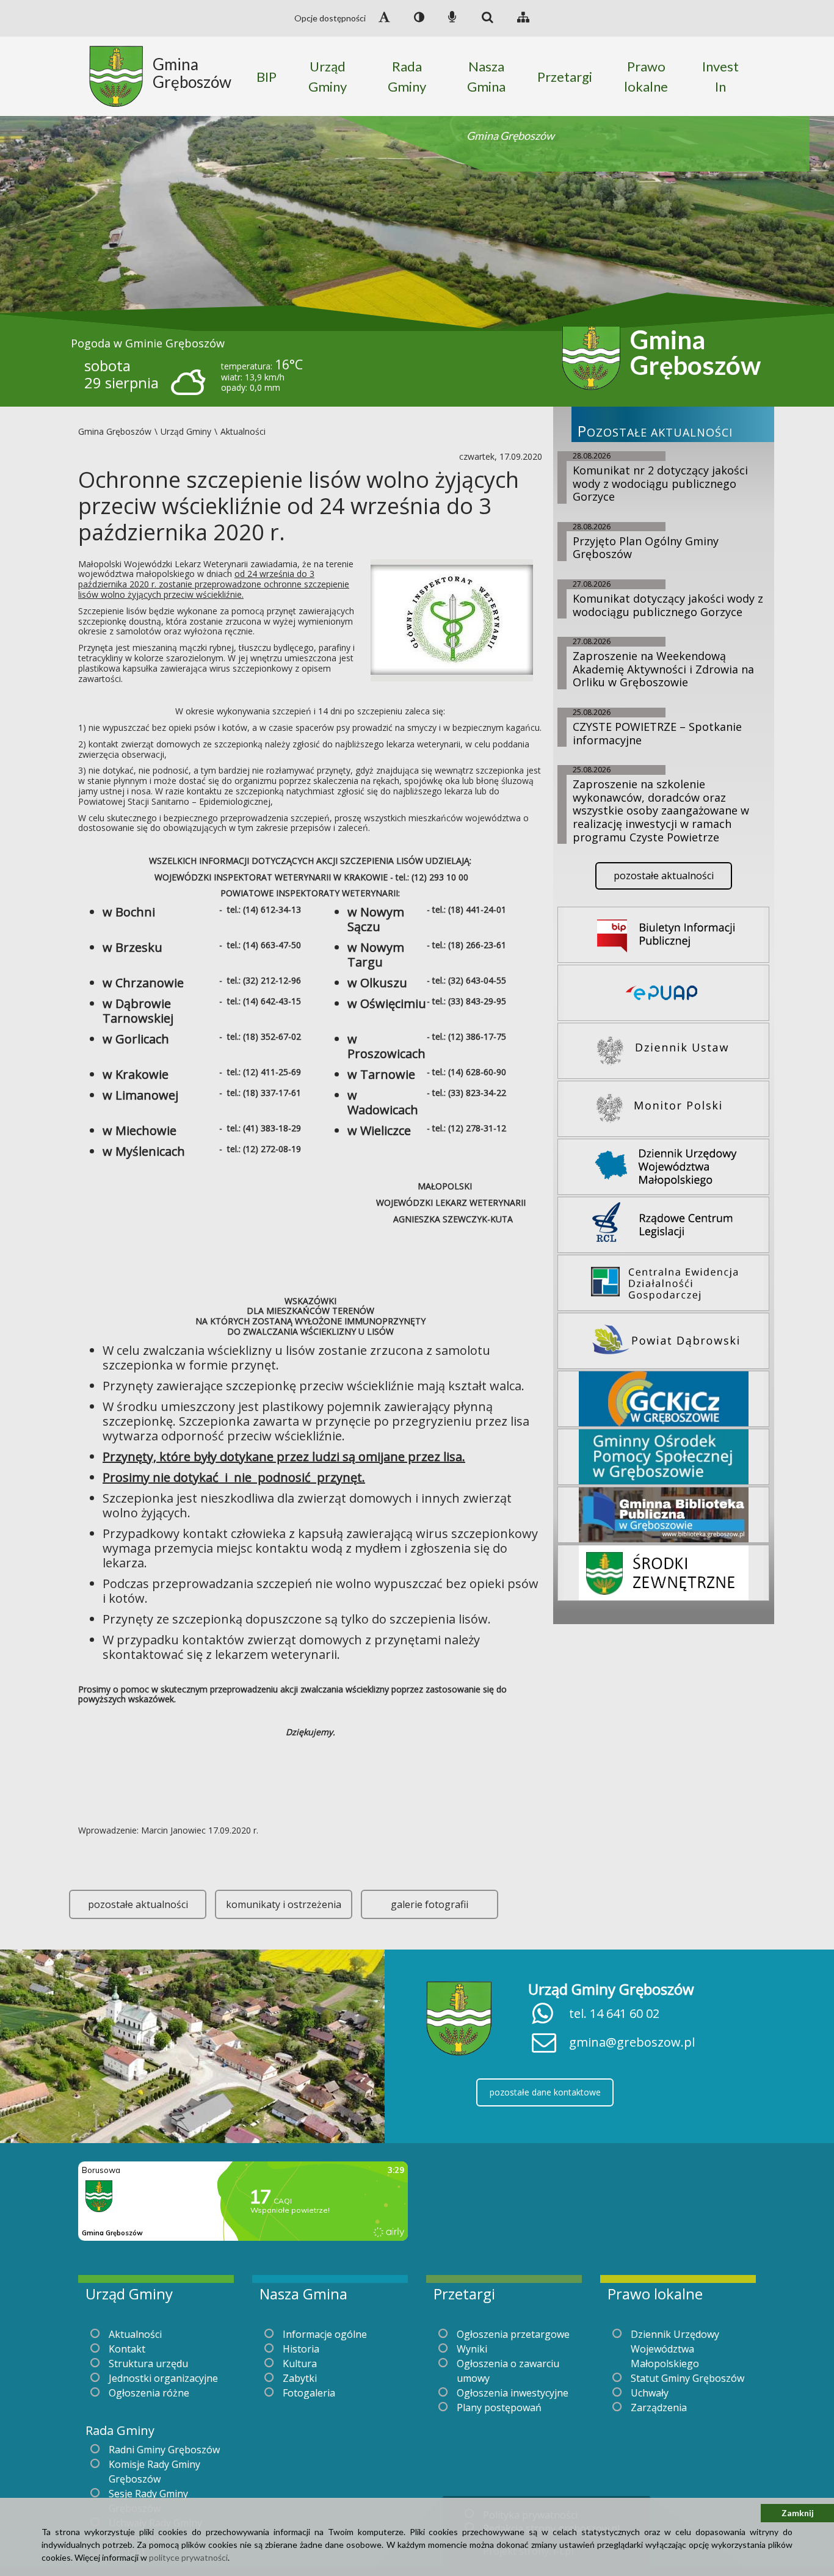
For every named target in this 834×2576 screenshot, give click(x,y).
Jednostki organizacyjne (163, 2378)
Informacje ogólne (325, 2334)
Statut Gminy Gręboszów (687, 2378)
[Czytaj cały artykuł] (452, 619)
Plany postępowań (499, 2407)
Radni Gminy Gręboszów (164, 2450)
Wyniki (472, 2349)
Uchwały (650, 2393)
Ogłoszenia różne (149, 2393)
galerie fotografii (430, 1904)
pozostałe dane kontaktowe (545, 2092)
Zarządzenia (659, 2407)
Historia (301, 2349)
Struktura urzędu (148, 2364)
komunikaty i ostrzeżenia (284, 1904)
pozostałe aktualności (138, 1904)
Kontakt (127, 2349)
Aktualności (135, 2334)
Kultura (300, 2364)
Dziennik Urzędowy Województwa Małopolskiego (675, 2349)
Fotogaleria (309, 2393)
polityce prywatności (188, 2557)
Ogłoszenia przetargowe (513, 2334)
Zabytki (300, 2378)
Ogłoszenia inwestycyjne (513, 2393)
